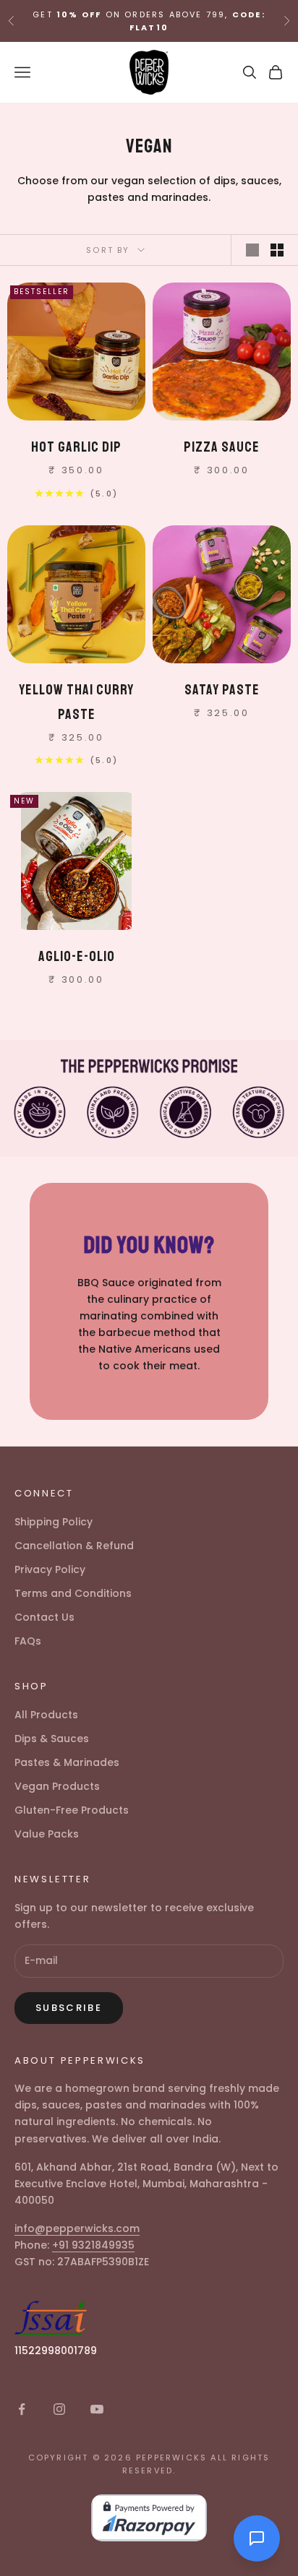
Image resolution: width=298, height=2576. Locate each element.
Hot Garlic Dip (76, 447)
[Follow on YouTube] (97, 2409)
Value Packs (47, 1834)
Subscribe (69, 2008)
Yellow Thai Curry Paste (76, 702)
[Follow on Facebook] (22, 2409)
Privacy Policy (50, 1569)
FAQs (28, 1641)
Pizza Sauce (222, 447)
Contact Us (44, 1617)
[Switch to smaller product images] (277, 250)
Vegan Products (57, 1786)
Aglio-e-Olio (77, 956)
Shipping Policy (54, 1522)
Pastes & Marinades (67, 1762)
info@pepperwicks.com (77, 2228)
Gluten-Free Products (72, 1810)
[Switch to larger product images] (252, 250)
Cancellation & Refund (74, 1546)
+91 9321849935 (93, 2245)
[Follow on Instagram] (59, 2409)
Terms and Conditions (73, 1593)
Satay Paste (222, 690)
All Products (46, 1715)
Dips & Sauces (52, 1739)
